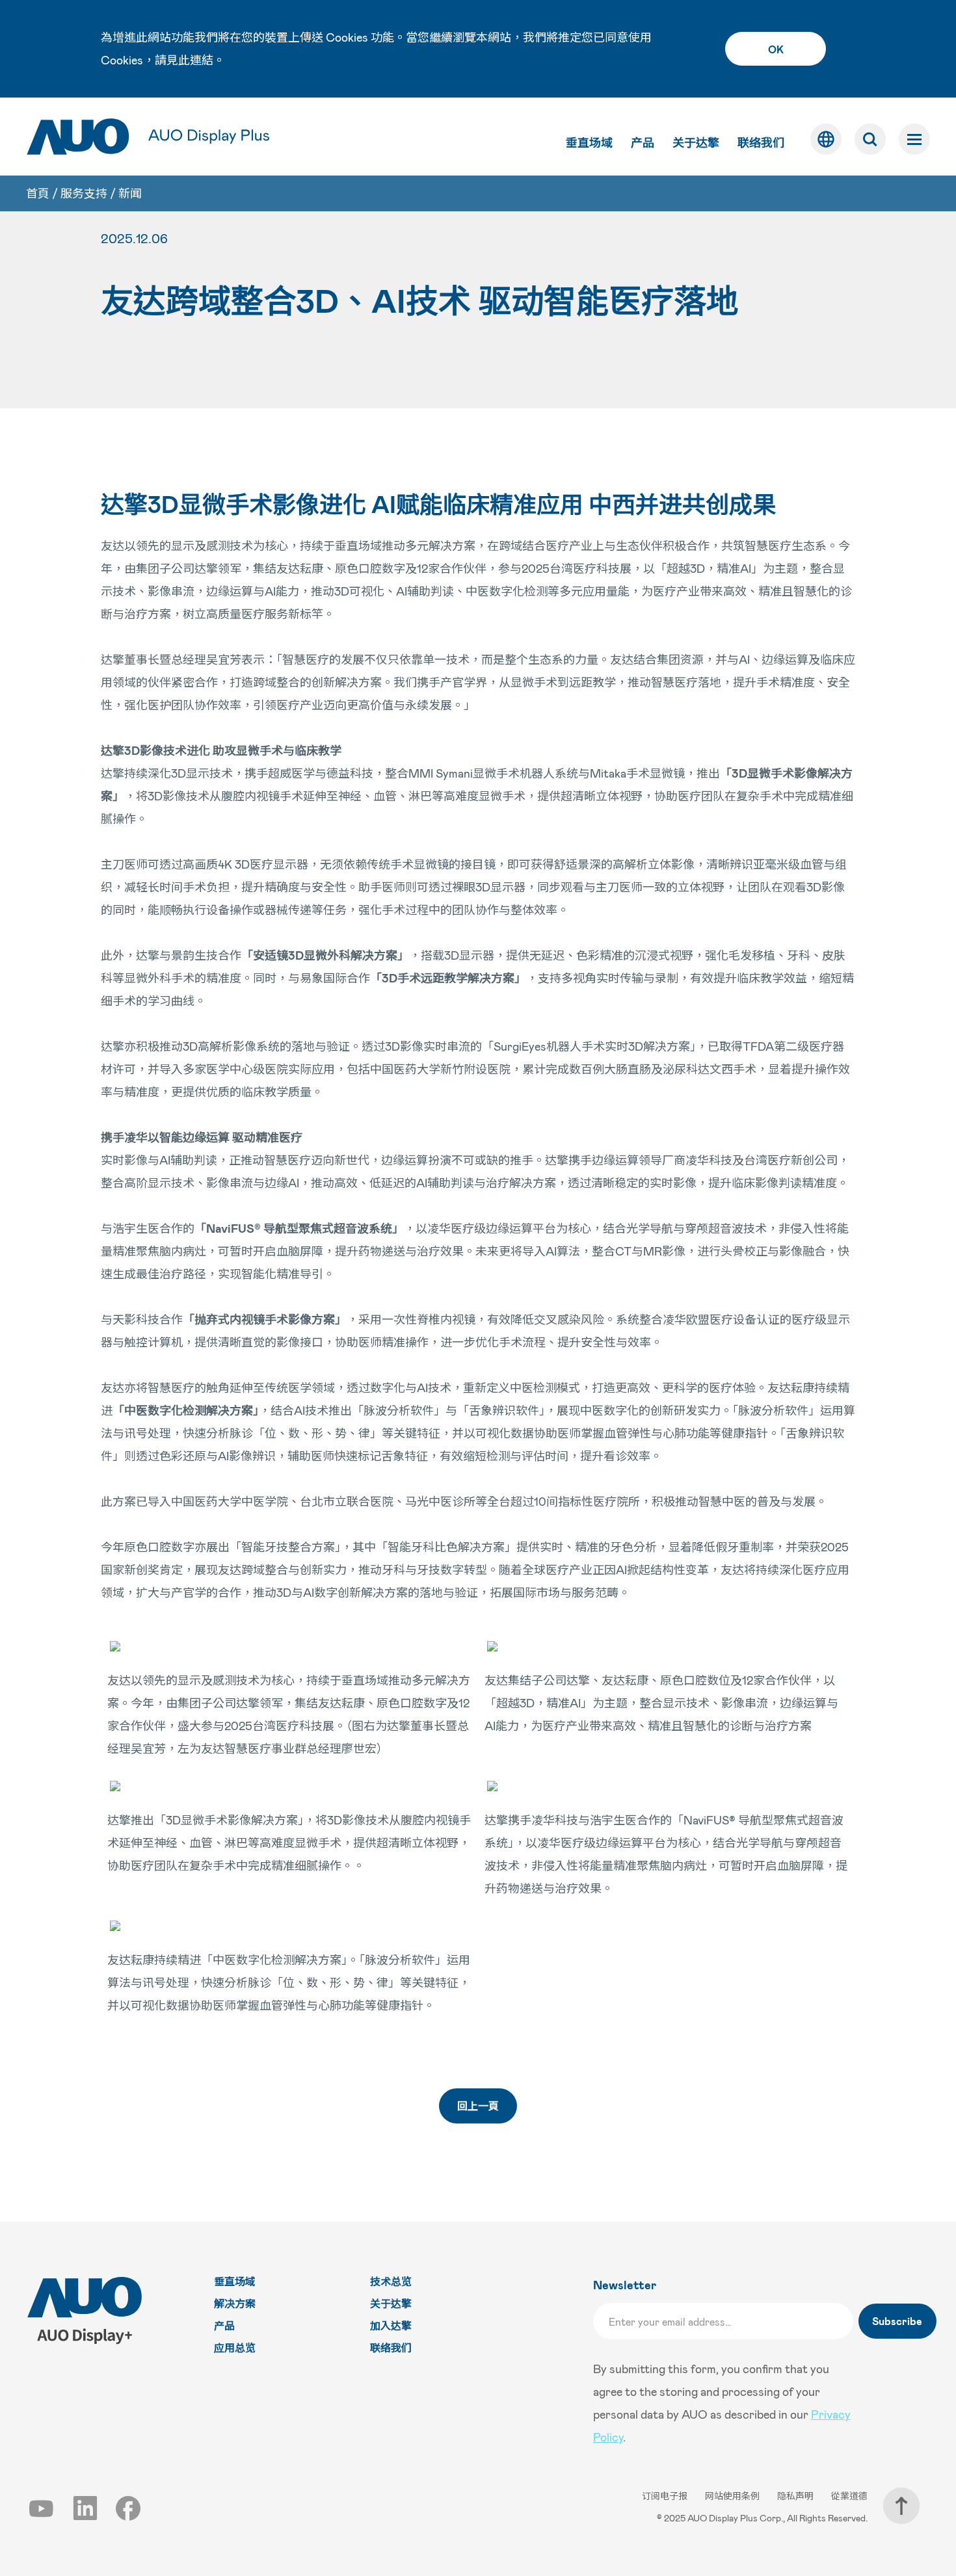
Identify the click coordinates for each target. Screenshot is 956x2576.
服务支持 (84, 193)
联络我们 (761, 142)
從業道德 (849, 2496)
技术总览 (391, 2281)
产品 (643, 142)
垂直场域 (589, 142)
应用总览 (235, 2347)
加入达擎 (391, 2325)
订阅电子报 (666, 2496)
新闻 (130, 193)
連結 (202, 60)
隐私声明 (796, 2496)
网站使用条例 (733, 2496)
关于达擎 (696, 142)
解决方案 (235, 2303)
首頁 (38, 193)
